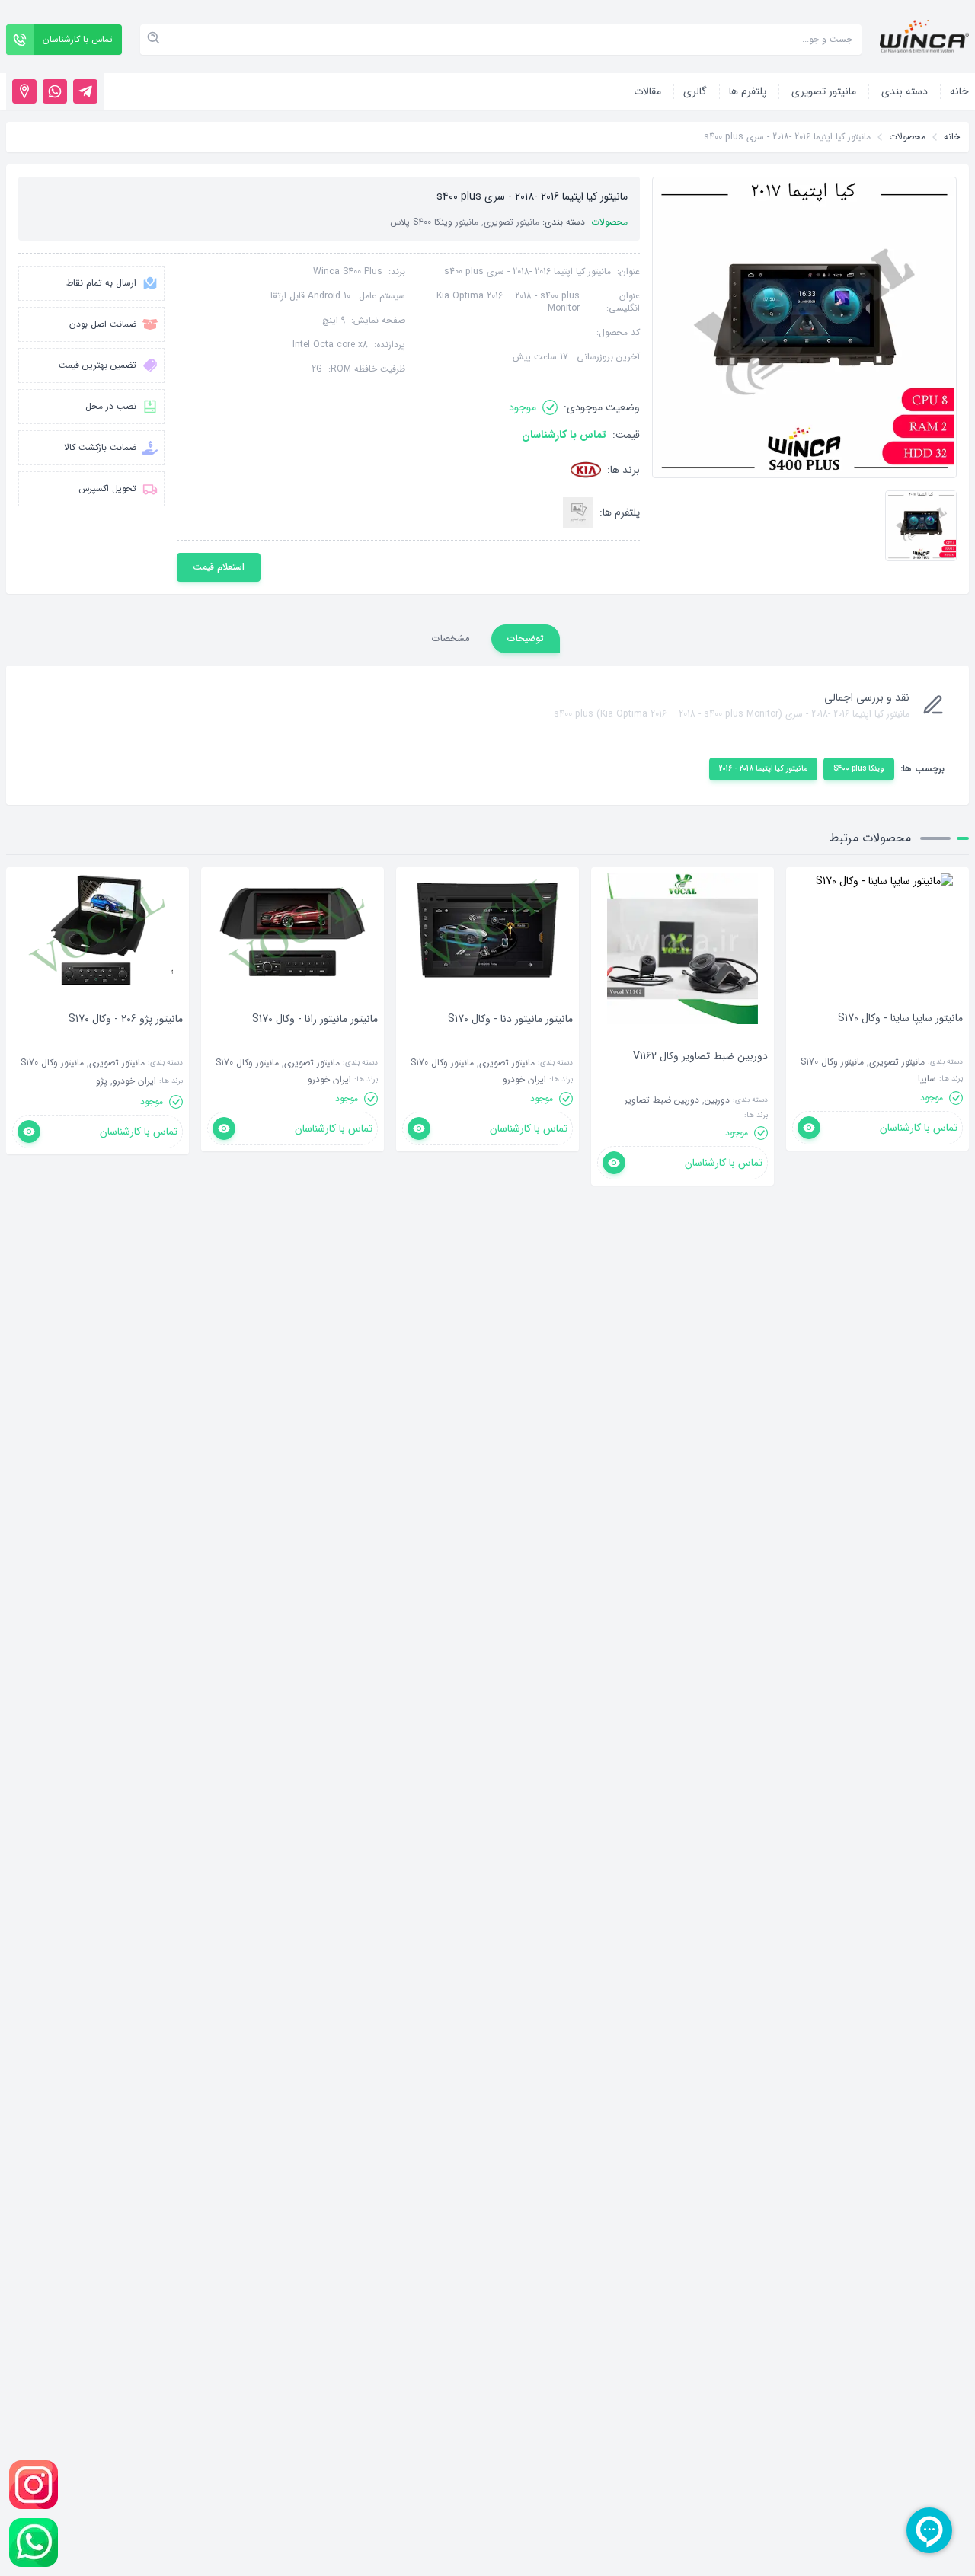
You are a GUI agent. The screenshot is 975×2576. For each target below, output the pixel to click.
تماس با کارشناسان (564, 435)
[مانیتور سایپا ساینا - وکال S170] (900, 1041)
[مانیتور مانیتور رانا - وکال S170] (315, 1042)
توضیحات (526, 638)
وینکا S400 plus (859, 769)
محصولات (907, 137)
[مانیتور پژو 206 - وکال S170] (126, 1042)
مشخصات (451, 638)
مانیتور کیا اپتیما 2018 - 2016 (763, 769)
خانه (952, 137)
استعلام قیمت (219, 567)
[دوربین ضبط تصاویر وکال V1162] (700, 1079)
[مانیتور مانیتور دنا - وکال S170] (510, 1042)
